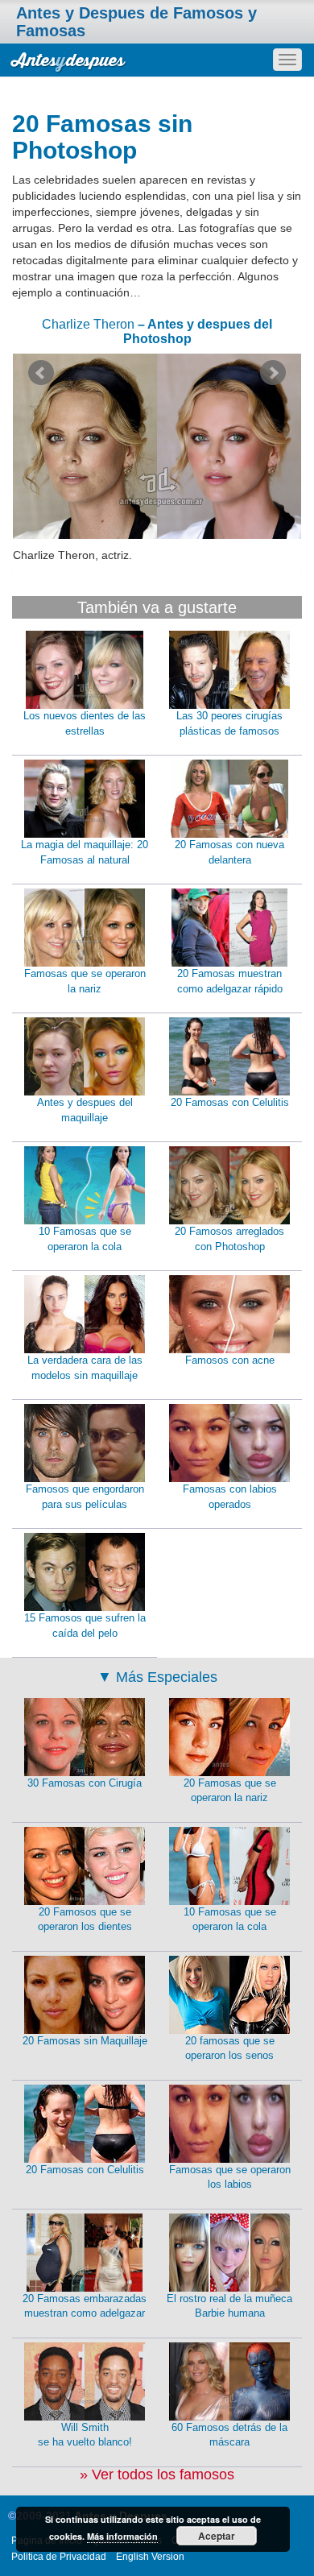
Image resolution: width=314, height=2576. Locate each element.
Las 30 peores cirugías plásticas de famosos (229, 723)
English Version (150, 2557)
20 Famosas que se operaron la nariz (230, 1791)
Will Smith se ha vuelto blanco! (85, 2435)
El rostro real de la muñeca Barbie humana (229, 2306)
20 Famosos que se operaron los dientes (85, 1920)
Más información (122, 2536)
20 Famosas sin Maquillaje (85, 2041)
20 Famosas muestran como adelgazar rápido (230, 981)
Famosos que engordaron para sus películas (85, 1497)
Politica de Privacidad (59, 2557)
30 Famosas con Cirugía (85, 1783)
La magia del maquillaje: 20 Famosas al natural (85, 852)
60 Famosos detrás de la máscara (229, 2435)
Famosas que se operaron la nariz (85, 981)
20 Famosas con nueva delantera (229, 852)
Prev (41, 373)
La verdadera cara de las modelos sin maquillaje (85, 1368)
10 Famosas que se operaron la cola (85, 1239)
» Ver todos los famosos (157, 2475)
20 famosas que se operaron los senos (230, 2048)
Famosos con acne (230, 1360)
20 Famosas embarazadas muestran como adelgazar (85, 2306)
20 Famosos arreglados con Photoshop (229, 1239)
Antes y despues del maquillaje (85, 1110)
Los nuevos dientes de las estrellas (85, 723)
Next (273, 373)
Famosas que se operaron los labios (230, 2177)
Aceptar (217, 2536)
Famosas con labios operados (230, 1497)
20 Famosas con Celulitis (230, 1102)
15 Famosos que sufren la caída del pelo (85, 1626)
